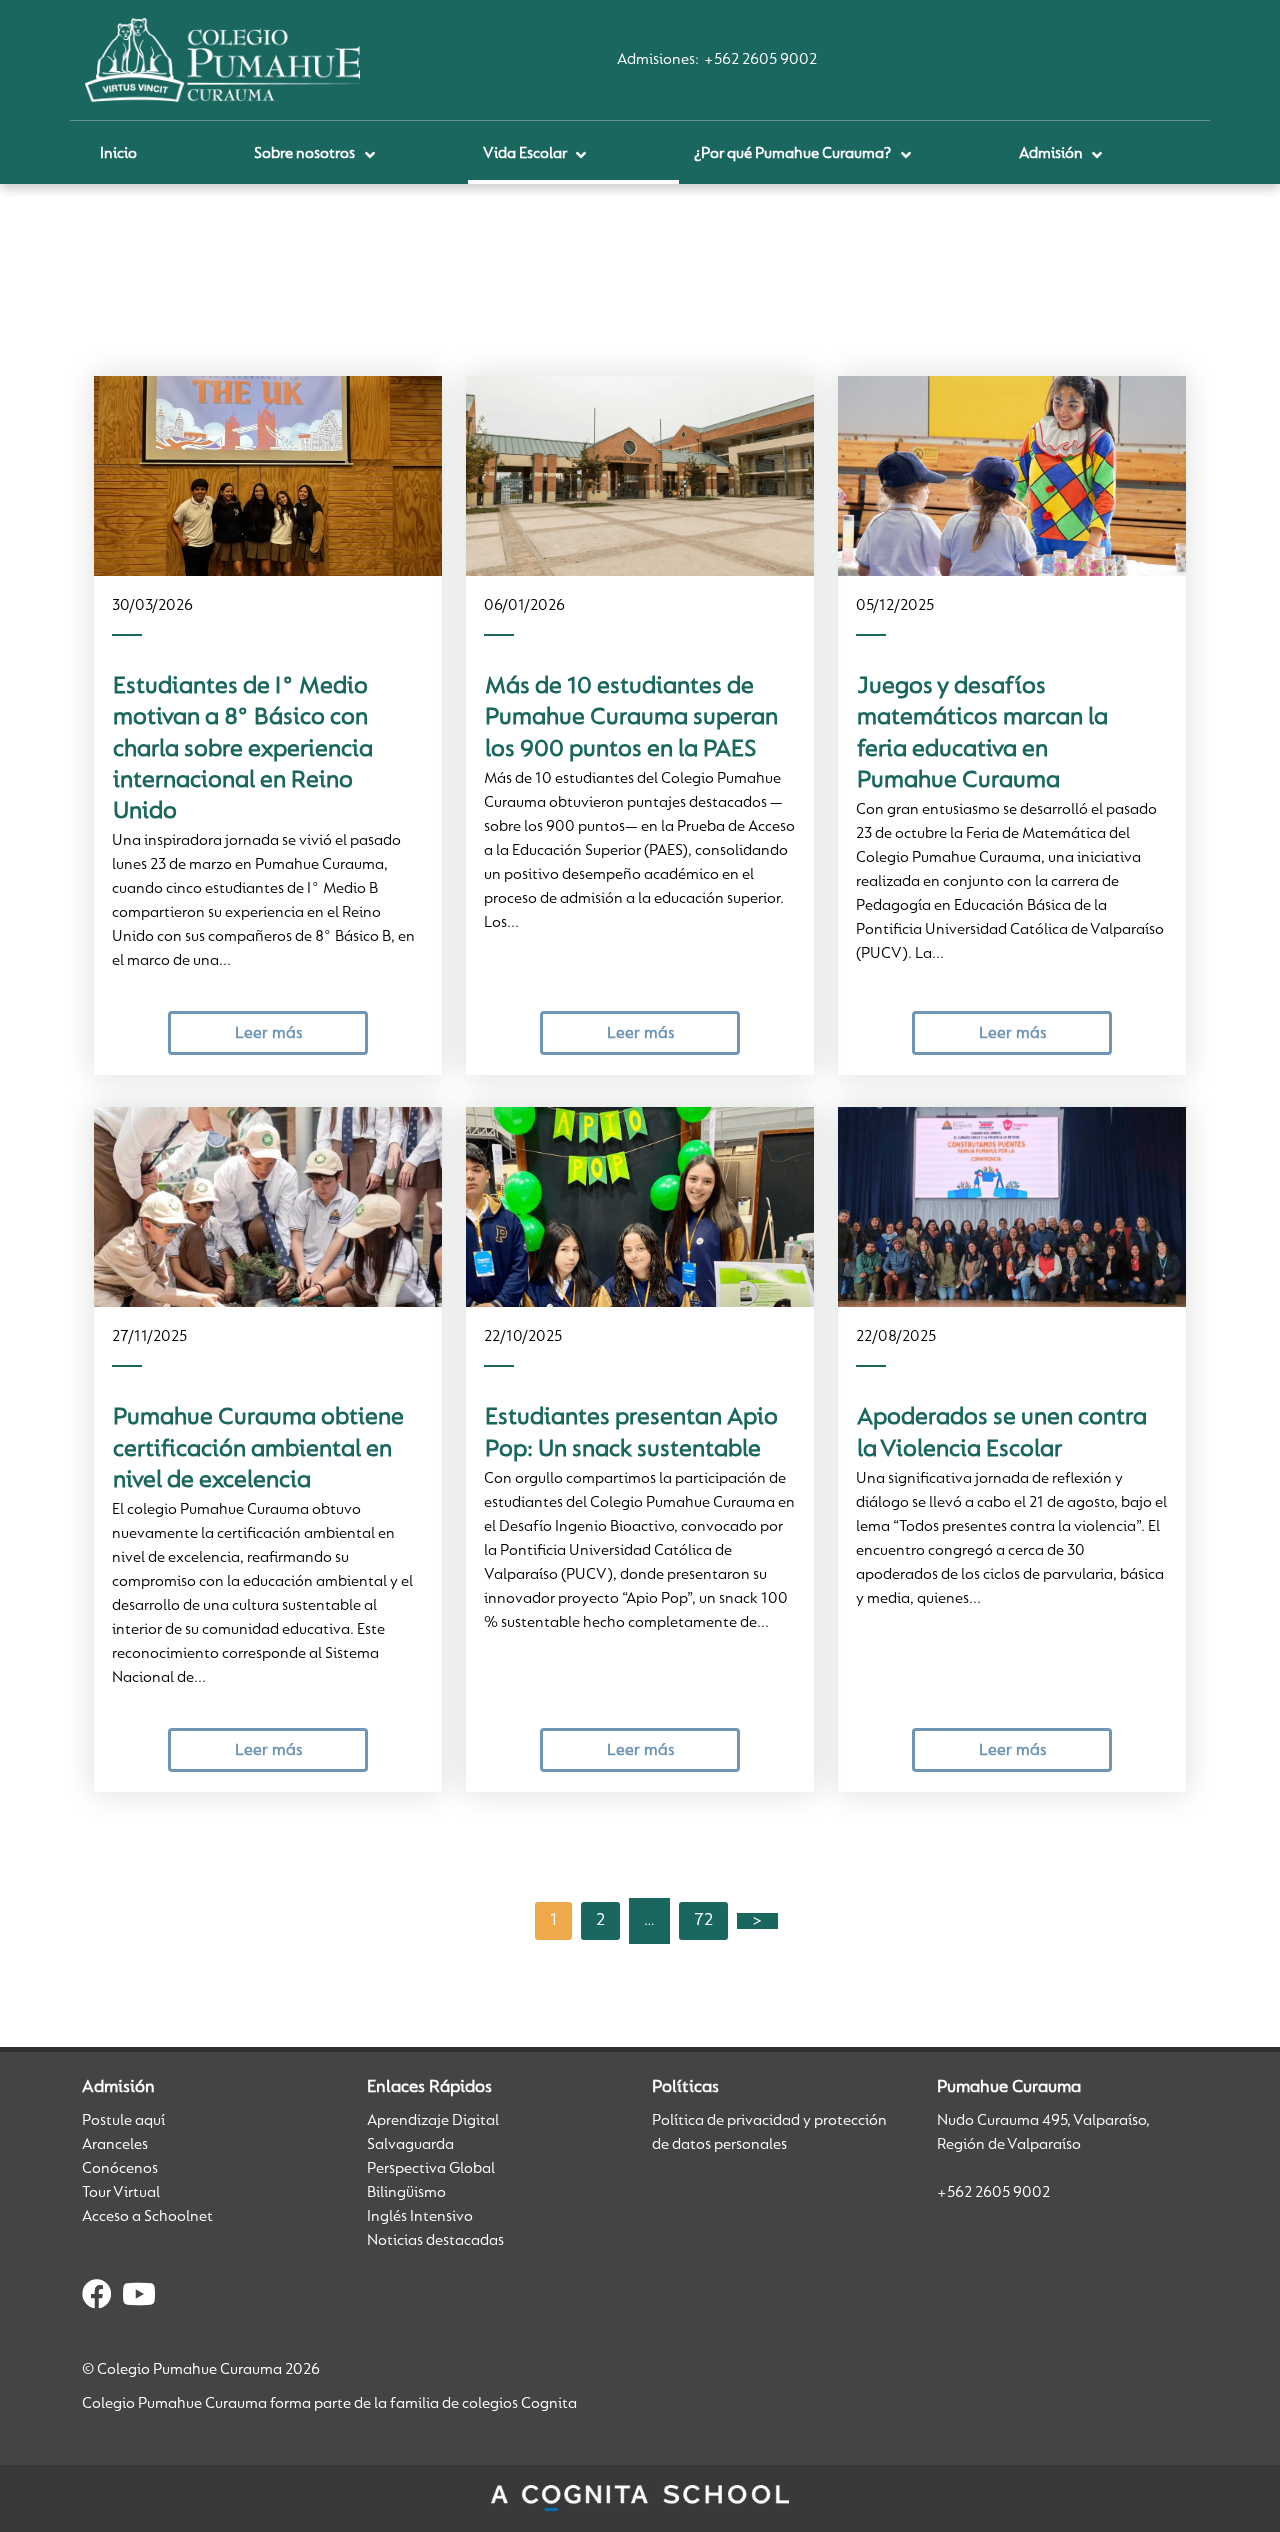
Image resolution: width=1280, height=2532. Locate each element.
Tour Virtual (121, 2193)
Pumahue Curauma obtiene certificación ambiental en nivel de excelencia (258, 1449)
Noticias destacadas (435, 2241)
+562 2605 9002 (760, 60)
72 (703, 1921)
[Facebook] (97, 2298)
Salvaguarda (410, 2145)
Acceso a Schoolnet (147, 2217)
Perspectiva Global (431, 2169)
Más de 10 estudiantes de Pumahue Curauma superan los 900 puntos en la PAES (631, 718)
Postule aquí (123, 2121)
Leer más (268, 1033)
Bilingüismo (406, 2193)
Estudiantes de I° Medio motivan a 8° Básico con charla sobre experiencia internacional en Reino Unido (243, 749)
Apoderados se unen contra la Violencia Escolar (1002, 1433)
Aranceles (115, 2145)
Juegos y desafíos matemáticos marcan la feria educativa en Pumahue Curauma (982, 734)
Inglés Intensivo (420, 2217)
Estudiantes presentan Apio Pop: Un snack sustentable (631, 1433)
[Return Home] (222, 60)
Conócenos (120, 2169)
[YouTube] (139, 2298)
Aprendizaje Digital (433, 2121)
